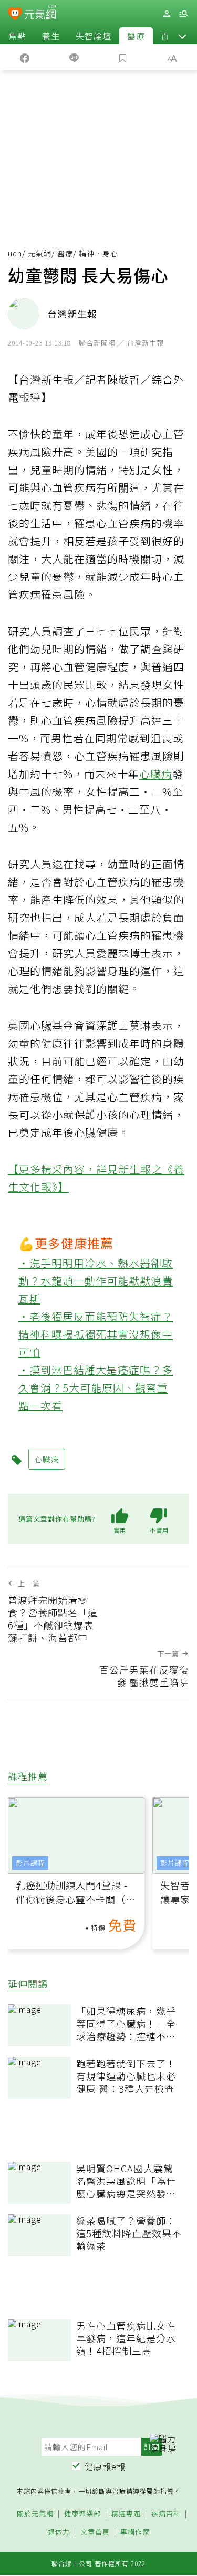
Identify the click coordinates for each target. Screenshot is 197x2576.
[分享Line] (74, 57)
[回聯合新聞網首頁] (15, 15)
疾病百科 (166, 2514)
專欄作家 (135, 2532)
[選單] (183, 14)
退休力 (59, 2532)
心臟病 (156, 774)
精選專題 (126, 2514)
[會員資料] (167, 14)
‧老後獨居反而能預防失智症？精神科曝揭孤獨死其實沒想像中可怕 (96, 1334)
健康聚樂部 (82, 2514)
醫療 (136, 36)
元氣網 (40, 253)
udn (15, 253)
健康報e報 (105, 2466)
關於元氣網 (35, 2514)
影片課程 (30, 1863)
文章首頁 (95, 2532)
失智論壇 (94, 36)
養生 (51, 36)
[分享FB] (25, 57)
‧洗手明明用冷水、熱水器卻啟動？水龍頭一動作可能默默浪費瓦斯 (96, 1281)
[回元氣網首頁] (40, 13)
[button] (182, 36)
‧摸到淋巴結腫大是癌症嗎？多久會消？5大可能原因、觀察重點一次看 (96, 1388)
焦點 (17, 36)
